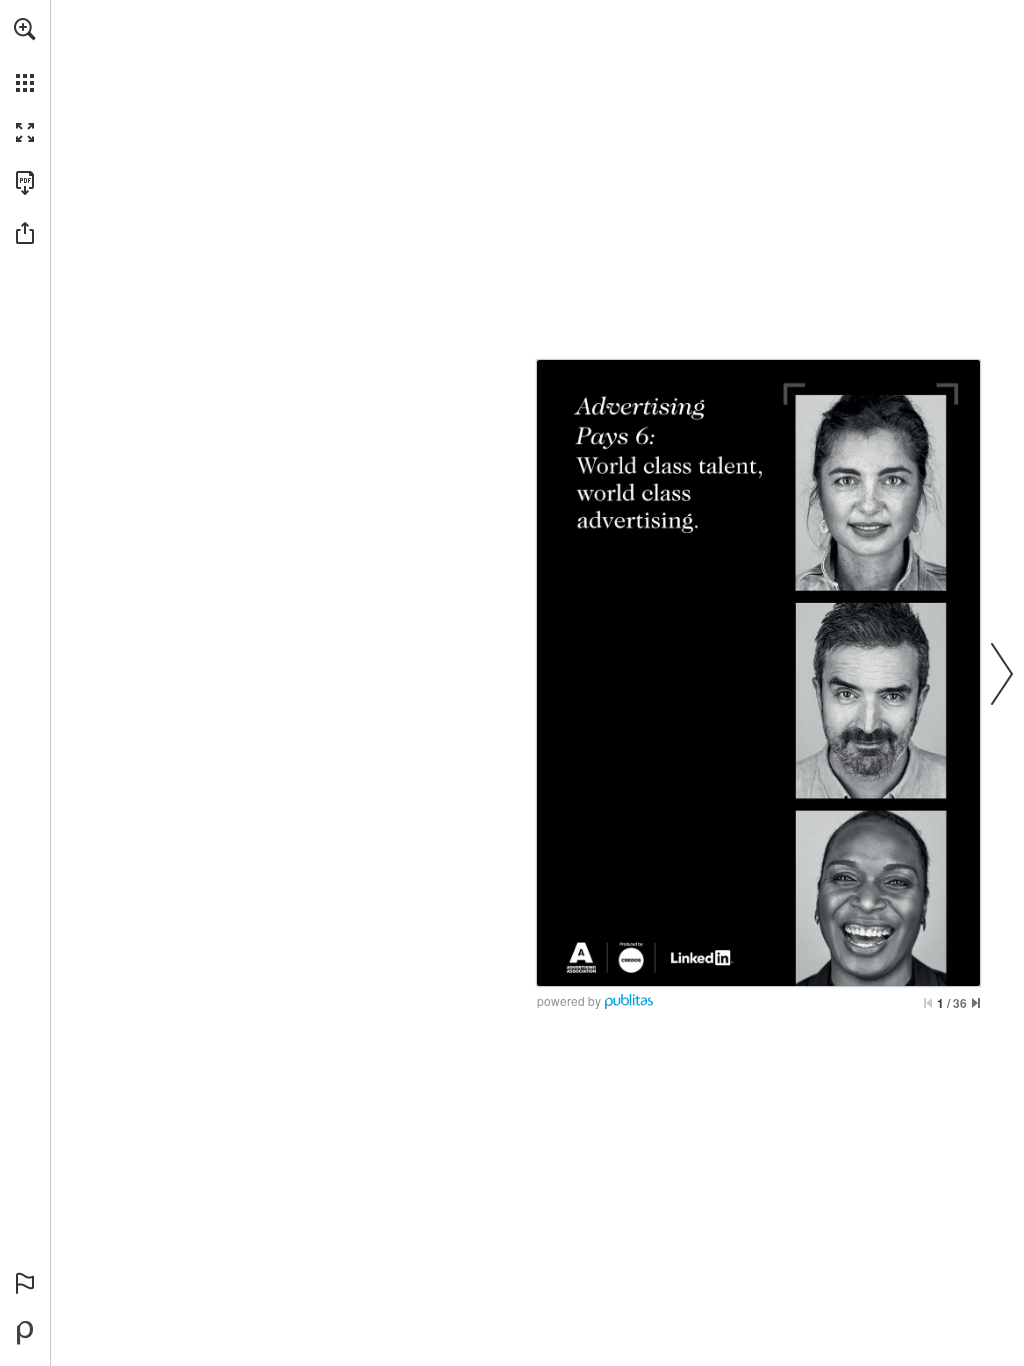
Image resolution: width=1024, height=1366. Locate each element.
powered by (569, 1000)
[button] (25, 29)
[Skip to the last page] (976, 1003)
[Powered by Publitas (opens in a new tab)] (25, 1333)
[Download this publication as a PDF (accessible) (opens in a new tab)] (25, 183)
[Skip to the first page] (928, 1003)
